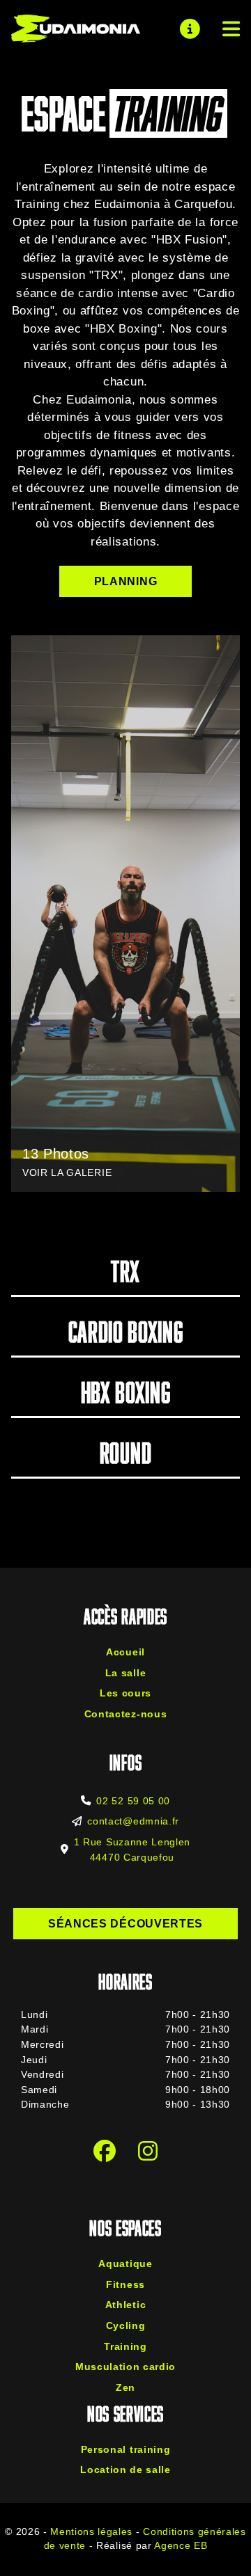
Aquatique (125, 2264)
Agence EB (181, 2546)
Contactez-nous (126, 1714)
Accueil (125, 1652)
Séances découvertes (125, 1924)
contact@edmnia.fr (133, 1821)
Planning (125, 581)
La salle (125, 1673)
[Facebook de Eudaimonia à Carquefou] (105, 2152)
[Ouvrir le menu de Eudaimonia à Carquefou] (226, 29)
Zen (125, 2387)
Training (125, 2346)
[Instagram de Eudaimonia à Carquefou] (148, 2152)
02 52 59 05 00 (133, 1801)
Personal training (126, 2449)
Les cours (125, 1693)
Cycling (126, 2325)
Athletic (125, 2305)
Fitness (125, 2284)
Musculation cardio (125, 2367)
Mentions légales (91, 2532)
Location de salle (125, 2470)
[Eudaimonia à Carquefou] (76, 29)
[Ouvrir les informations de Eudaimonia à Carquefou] (190, 29)
